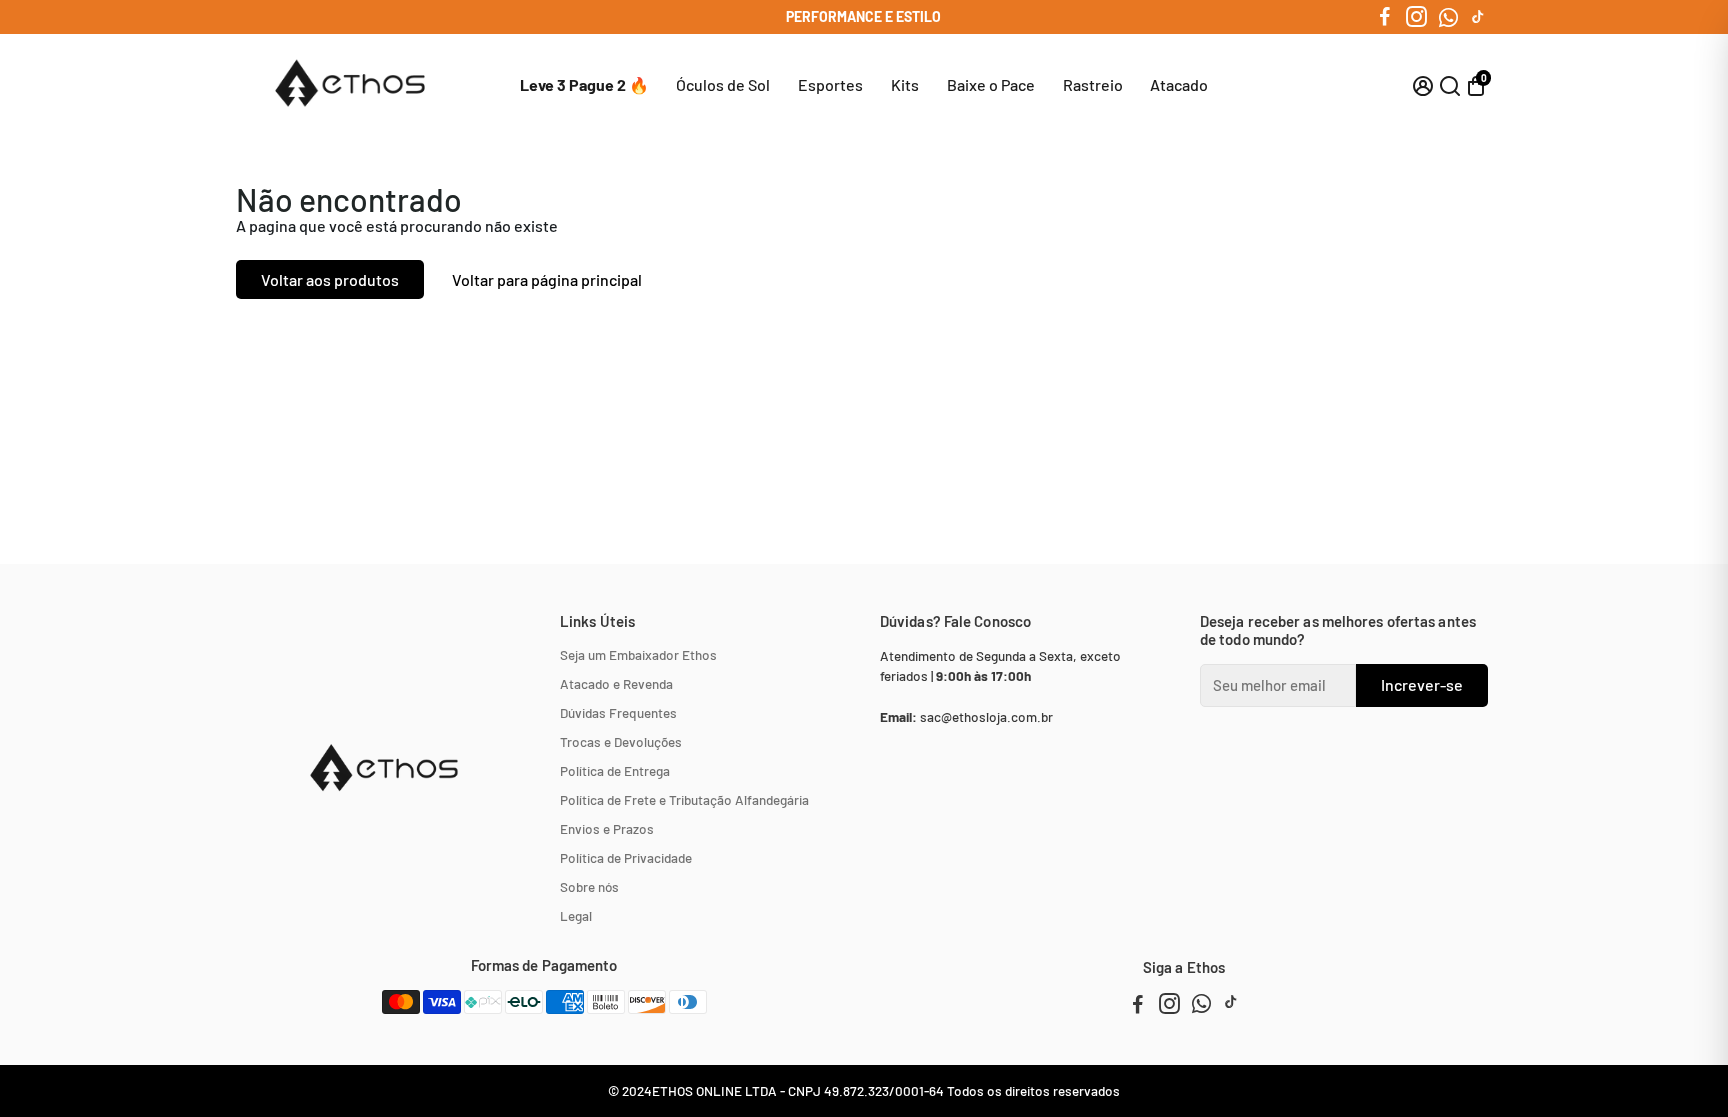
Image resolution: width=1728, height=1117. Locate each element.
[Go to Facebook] (1385, 17)
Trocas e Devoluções (621, 741)
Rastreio (1093, 84)
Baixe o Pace (991, 84)
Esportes (830, 84)
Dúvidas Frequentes (618, 712)
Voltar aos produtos (330, 279)
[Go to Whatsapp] (1448, 17)
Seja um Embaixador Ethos (638, 654)
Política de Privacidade (626, 857)
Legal (576, 915)
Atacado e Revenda (616, 683)
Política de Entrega (615, 770)
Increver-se (1422, 684)
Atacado (1179, 84)
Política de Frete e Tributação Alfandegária (684, 799)
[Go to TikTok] (1478, 17)
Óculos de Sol (723, 84)
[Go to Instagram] (1416, 17)
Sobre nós (589, 886)
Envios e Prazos (607, 828)
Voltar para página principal (547, 279)
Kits (905, 84)
